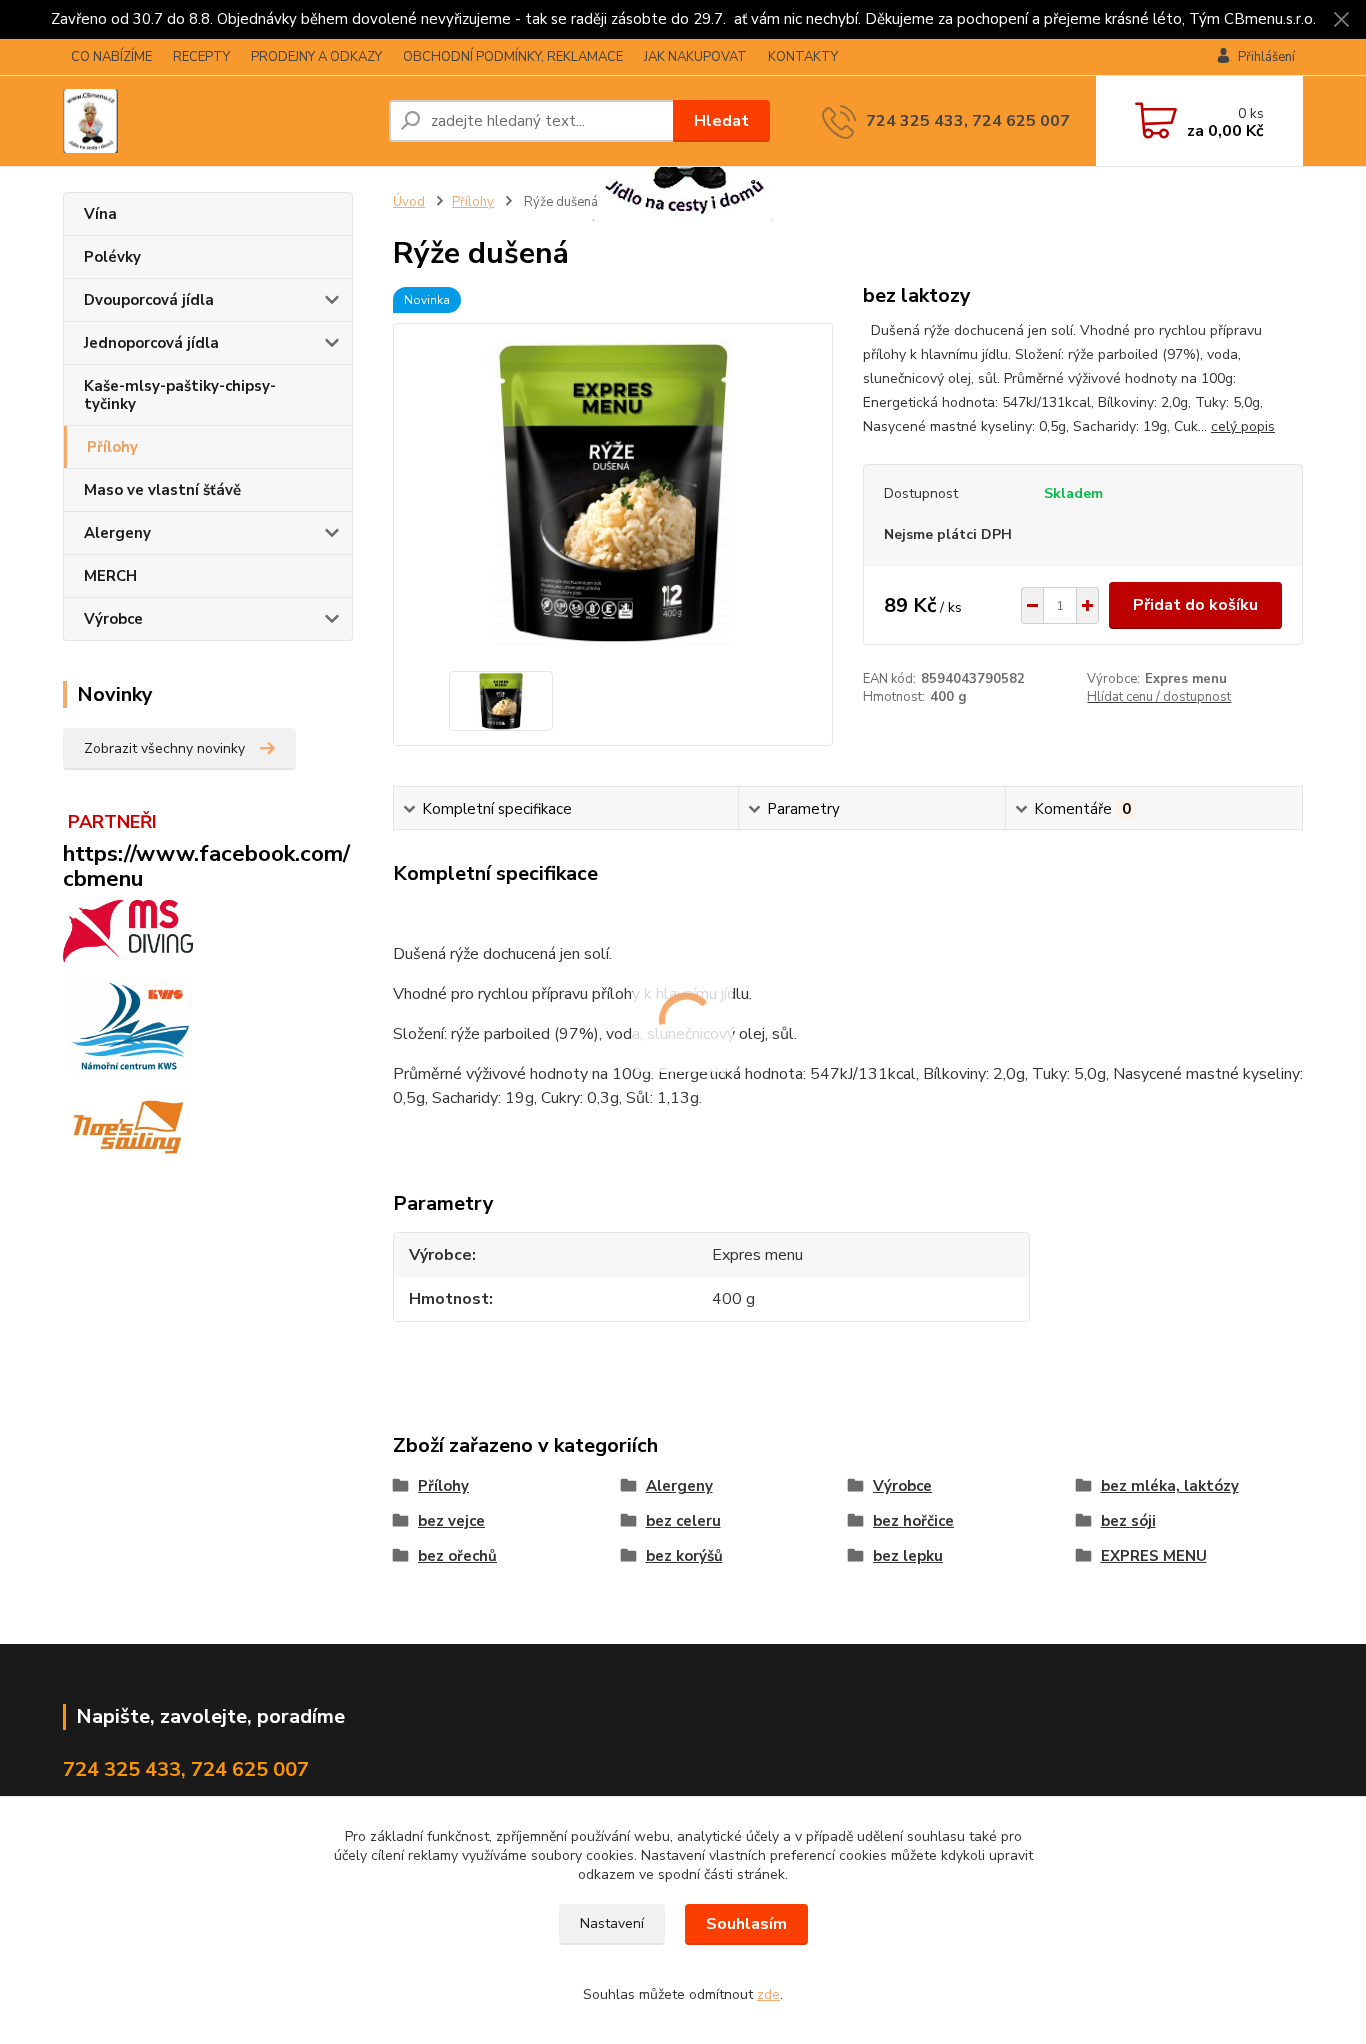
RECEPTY (201, 57)
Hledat (721, 121)
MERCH (110, 576)
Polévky (112, 257)
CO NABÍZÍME (111, 57)
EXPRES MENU (1154, 1556)
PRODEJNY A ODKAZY (316, 57)
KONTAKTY (803, 57)
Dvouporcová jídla (149, 300)
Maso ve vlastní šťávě (162, 490)
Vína (100, 214)
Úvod (409, 202)
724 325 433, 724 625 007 (968, 121)
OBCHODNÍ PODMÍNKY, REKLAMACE (513, 57)
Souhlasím (746, 1924)
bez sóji (1128, 1521)
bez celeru (683, 1521)
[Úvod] (218, 121)
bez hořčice (913, 1521)
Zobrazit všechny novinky (164, 748)
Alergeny (117, 533)
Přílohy (112, 447)
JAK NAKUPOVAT (695, 57)
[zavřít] (1341, 20)
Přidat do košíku (1195, 605)
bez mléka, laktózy (1170, 1486)
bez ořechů (457, 1556)
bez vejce (451, 1521)
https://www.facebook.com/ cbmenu (206, 866)
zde (768, 1994)
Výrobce (113, 619)
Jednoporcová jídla (151, 343)
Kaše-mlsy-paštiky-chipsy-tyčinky (180, 395)
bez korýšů (684, 1556)
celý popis (1243, 426)
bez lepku (908, 1556)
